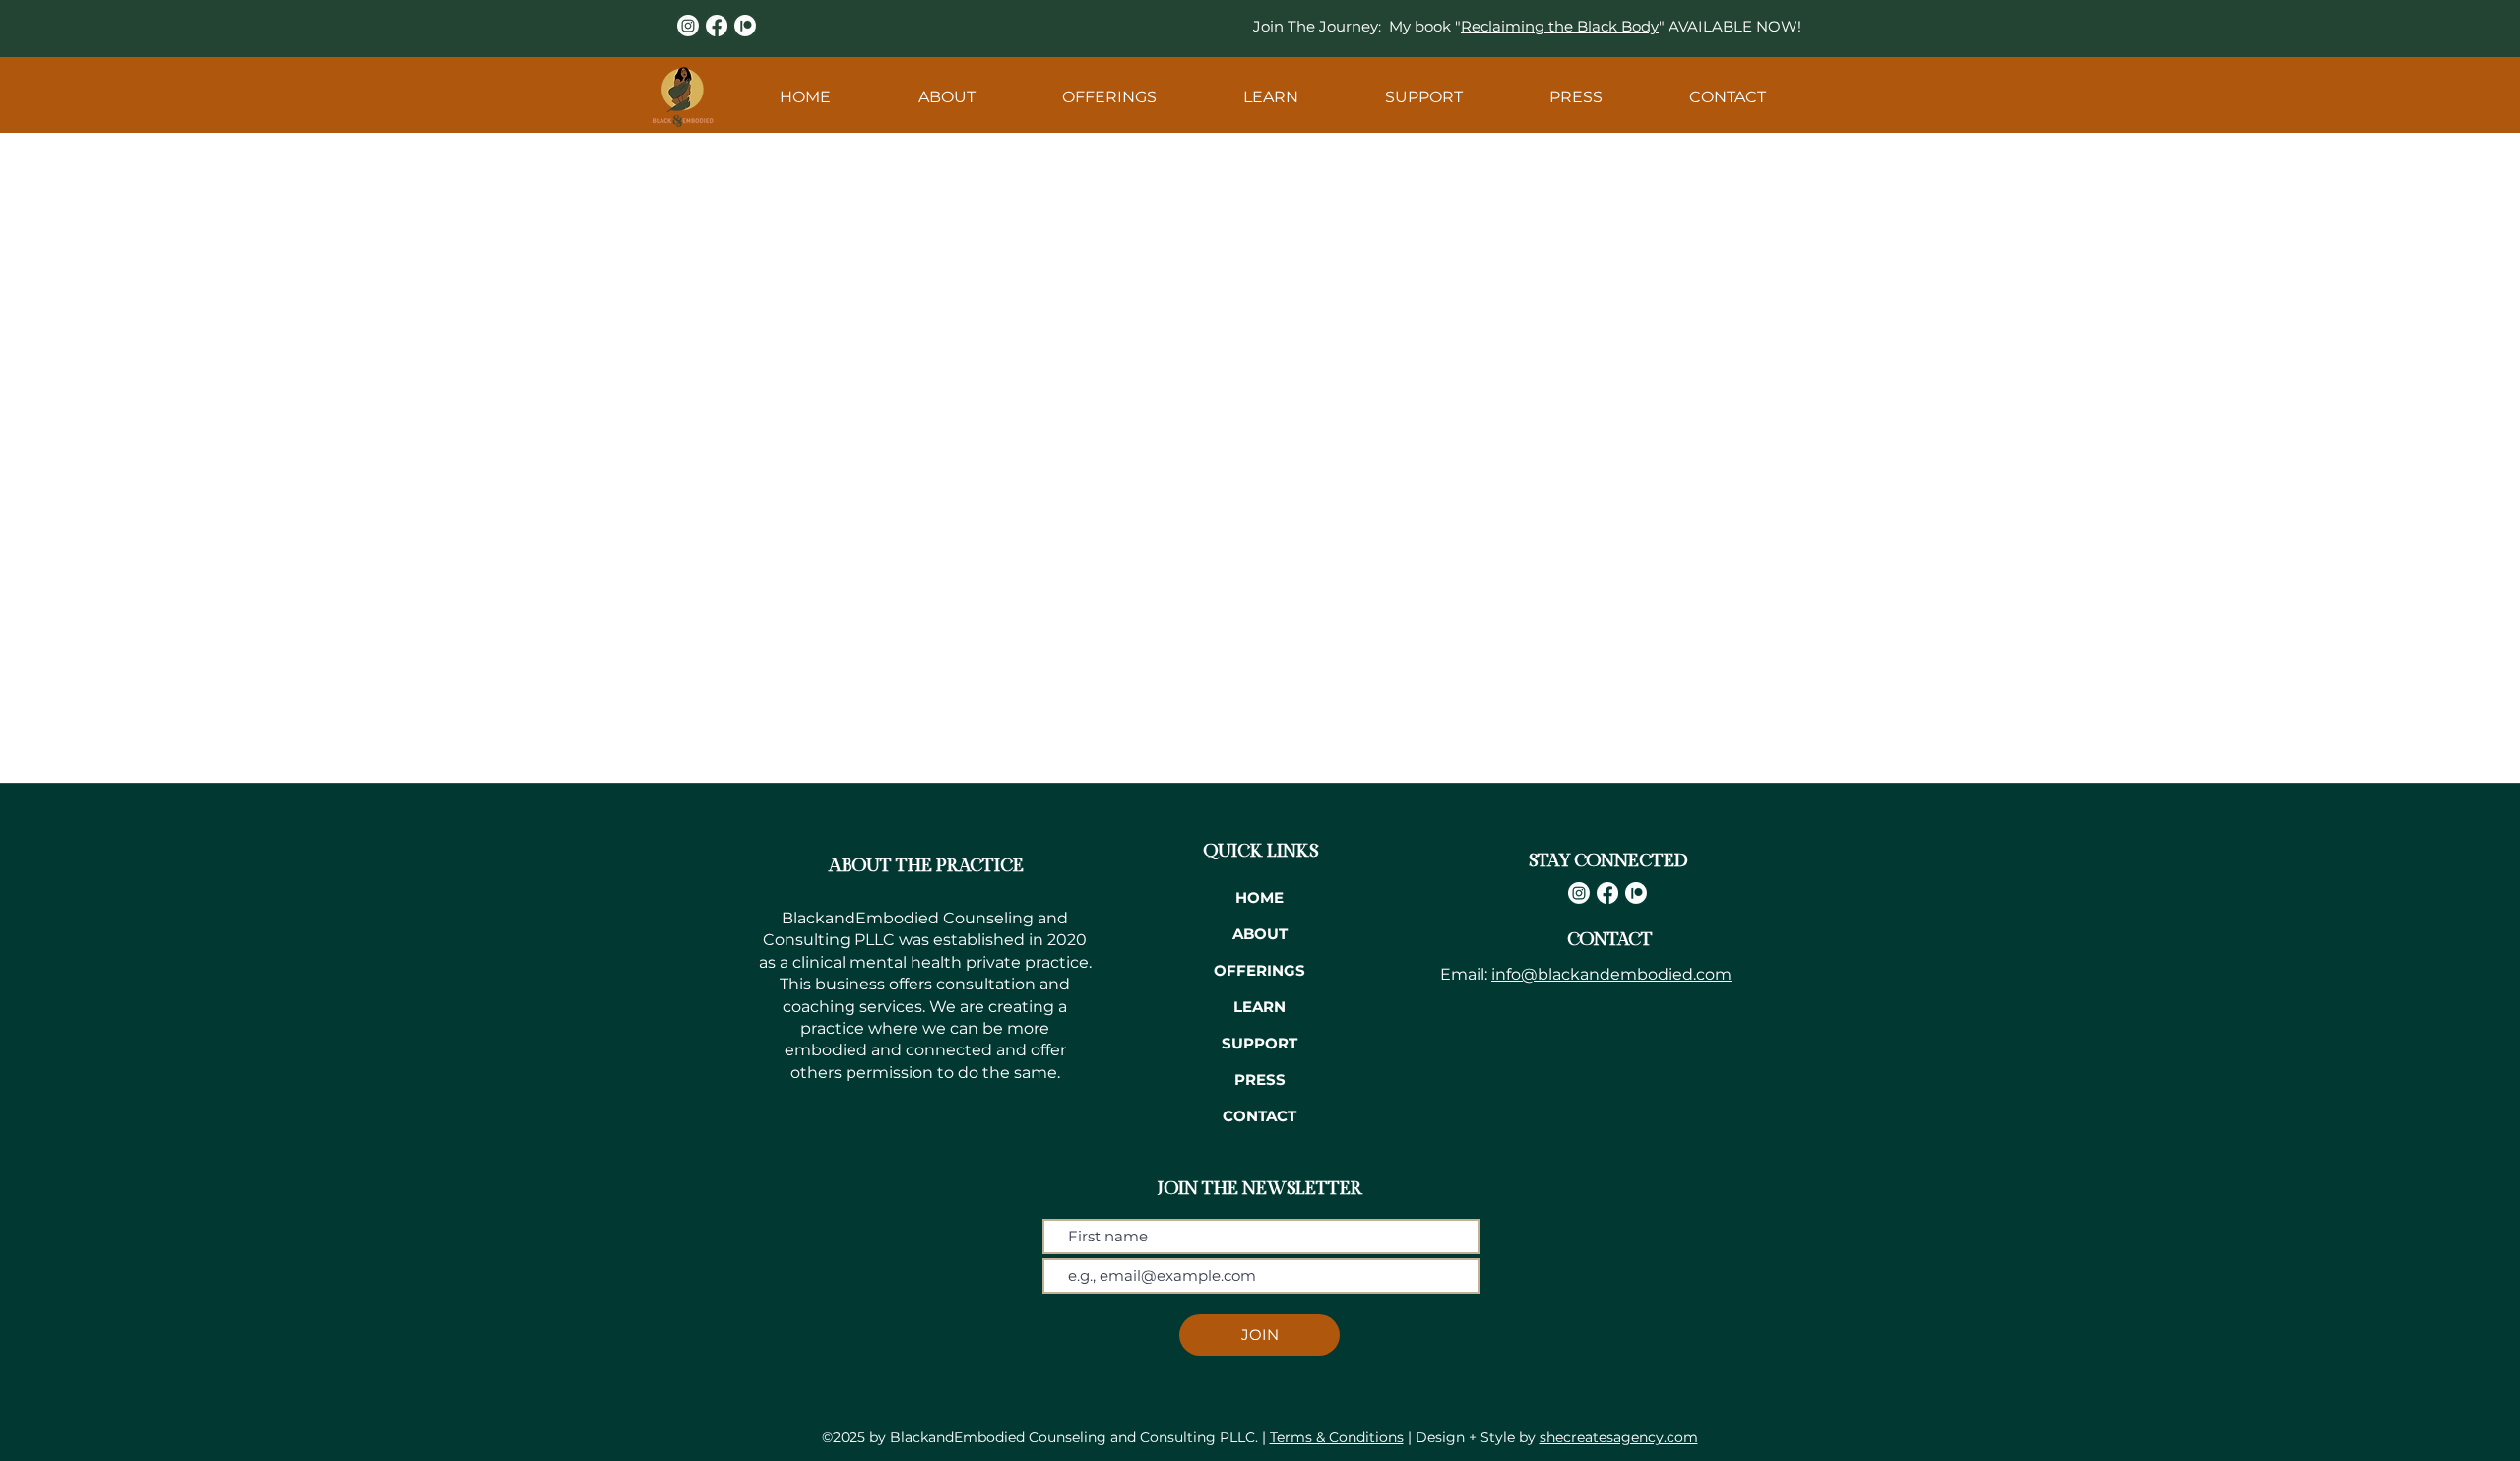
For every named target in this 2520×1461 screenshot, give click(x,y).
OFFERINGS (1260, 970)
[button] (946, 97)
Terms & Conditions (1337, 1437)
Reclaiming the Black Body (1560, 26)
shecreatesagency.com (1619, 1437)
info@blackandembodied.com (1611, 974)
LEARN (1260, 1007)
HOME (1260, 897)
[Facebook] (717, 26)
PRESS (1260, 1080)
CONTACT (1260, 1116)
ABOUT (1260, 934)
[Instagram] (688, 26)
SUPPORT (1260, 1043)
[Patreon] (745, 26)
